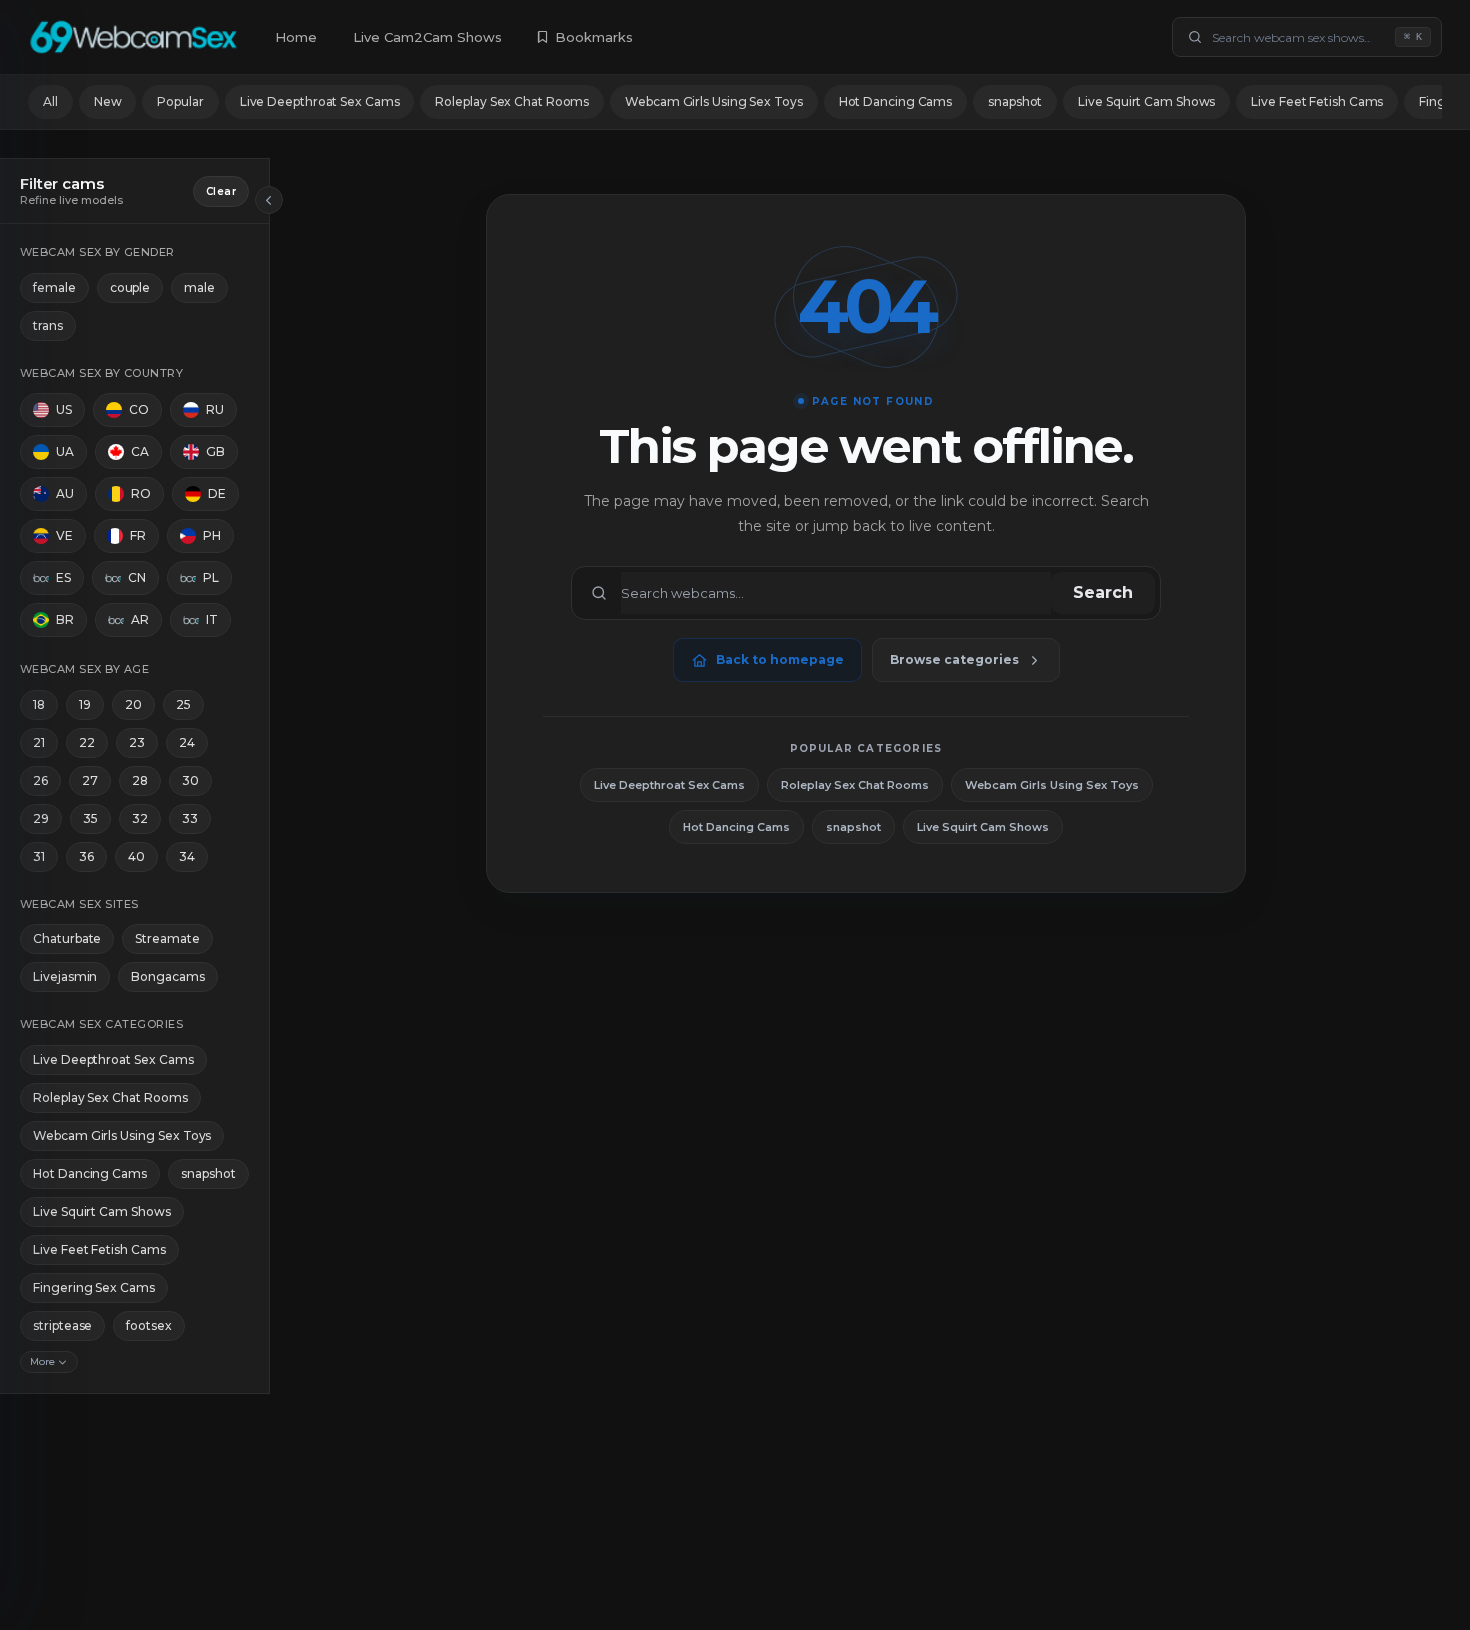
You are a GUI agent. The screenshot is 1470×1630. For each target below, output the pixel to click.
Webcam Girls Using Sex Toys (713, 101)
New (108, 101)
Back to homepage (780, 659)
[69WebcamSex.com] (133, 37)
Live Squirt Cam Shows (1146, 101)
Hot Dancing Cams (895, 101)
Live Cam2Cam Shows (427, 37)
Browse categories (954, 659)
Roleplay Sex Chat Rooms (512, 101)
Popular (180, 101)
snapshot (1015, 101)
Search (1103, 592)
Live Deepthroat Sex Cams (320, 101)
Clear (221, 191)
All (50, 101)
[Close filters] (269, 200)
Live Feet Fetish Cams (1317, 101)
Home (296, 37)
